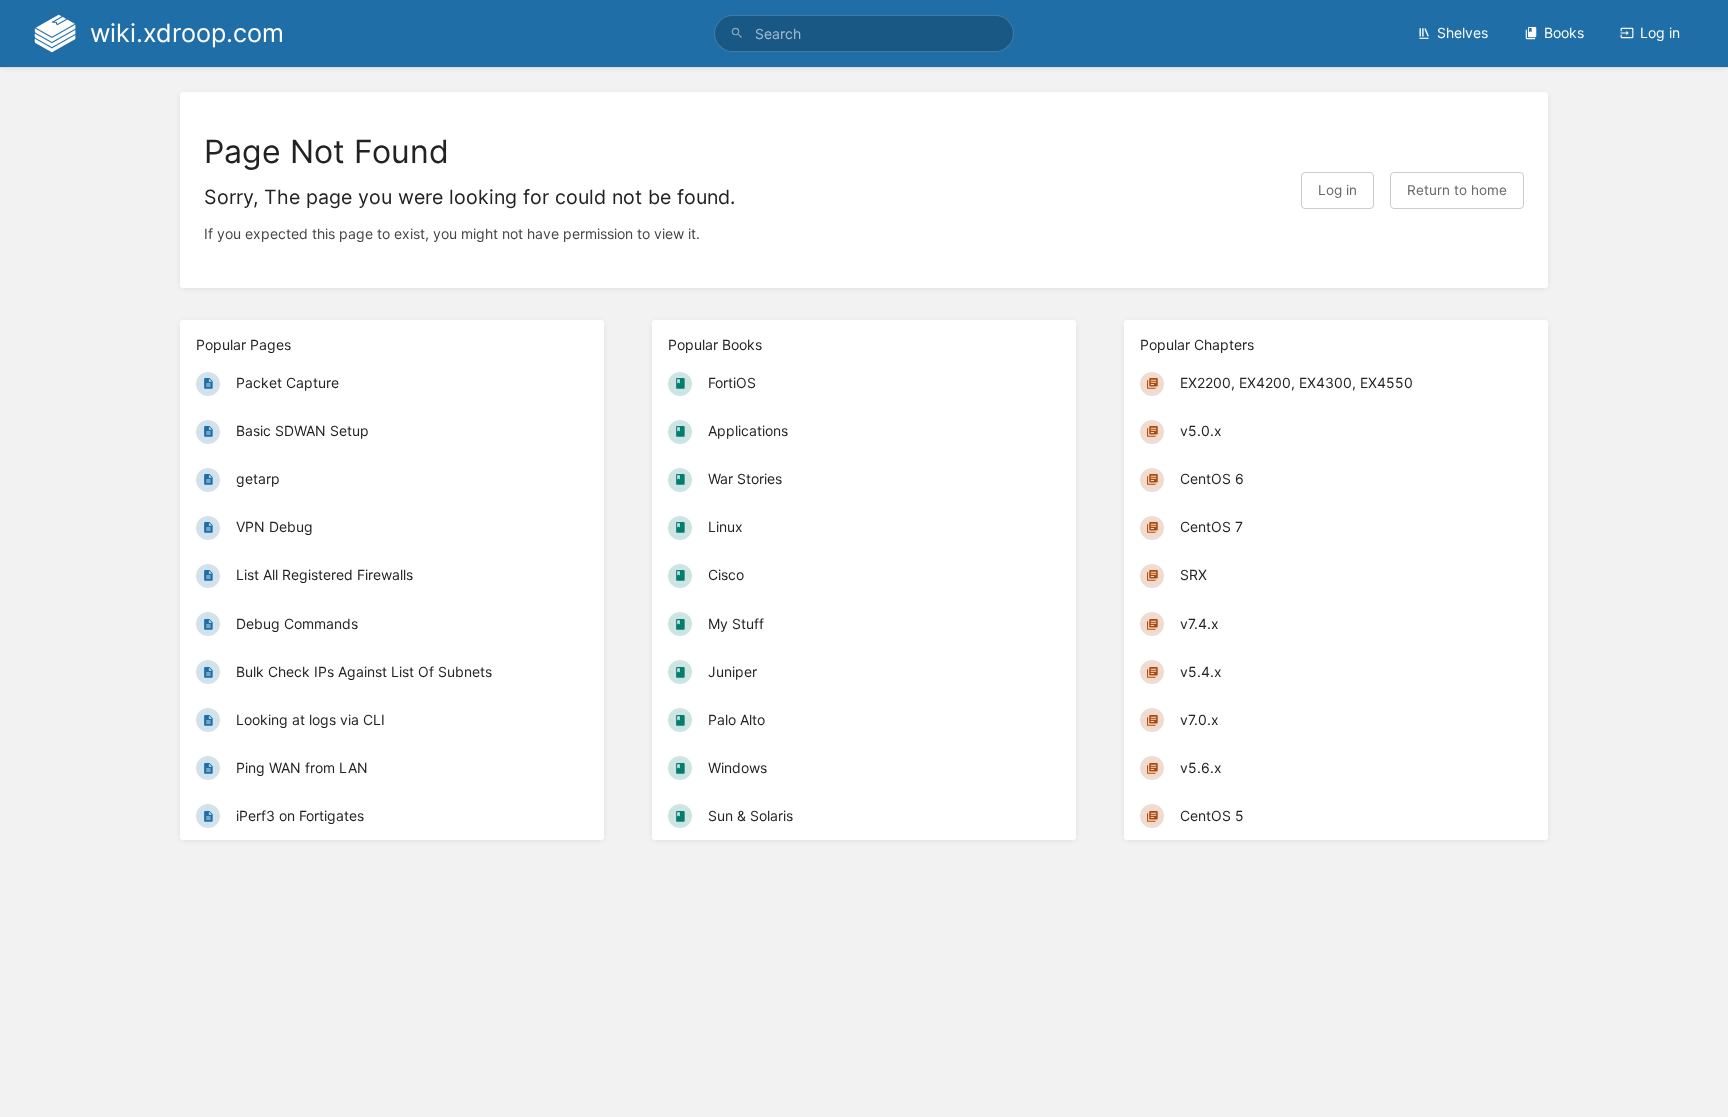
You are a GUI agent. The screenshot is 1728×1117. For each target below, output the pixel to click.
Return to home (1457, 190)
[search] (864, 33)
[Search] (737, 33)
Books (1564, 32)
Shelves (1462, 32)
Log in (1660, 32)
